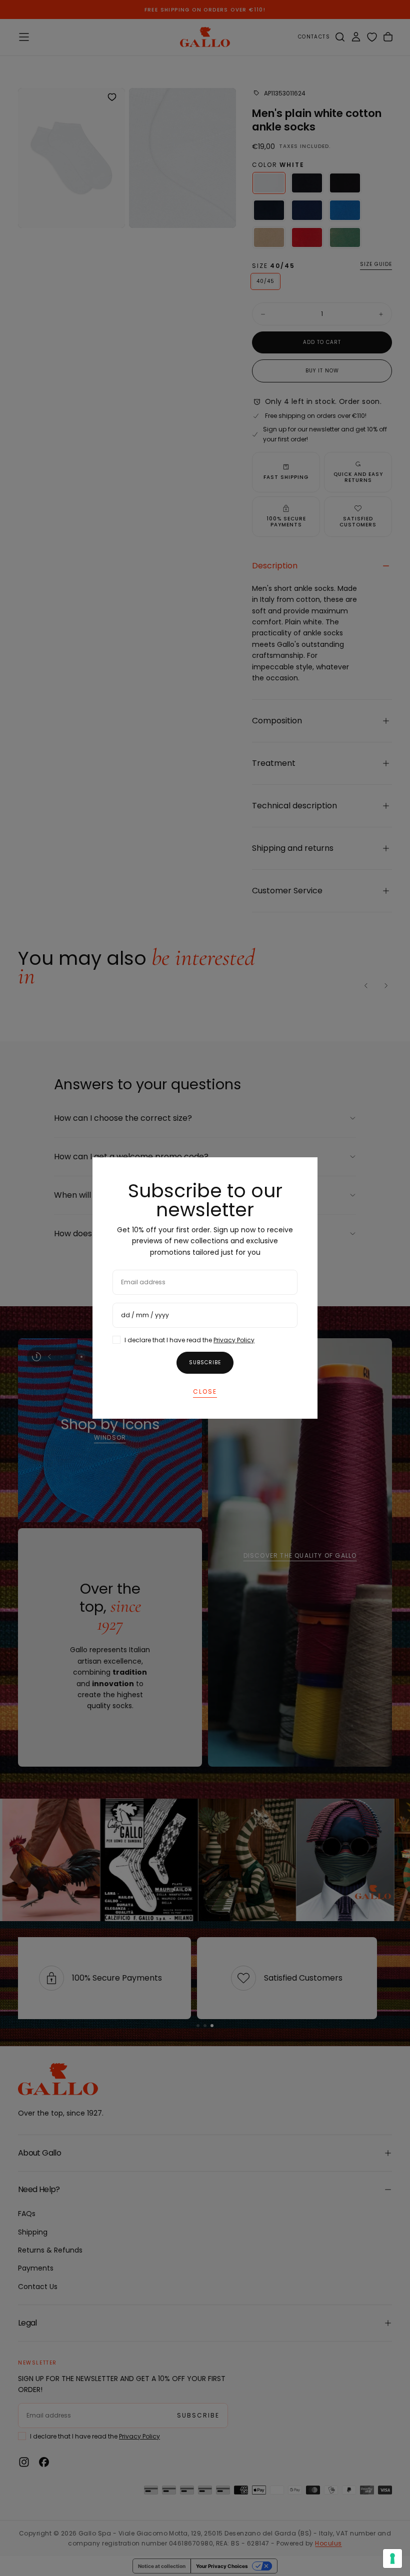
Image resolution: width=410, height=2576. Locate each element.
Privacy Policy (234, 1340)
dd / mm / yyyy (145, 1315)
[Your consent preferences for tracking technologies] (392, 2559)
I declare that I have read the (189, 1340)
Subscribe (205, 1362)
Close (205, 1391)
